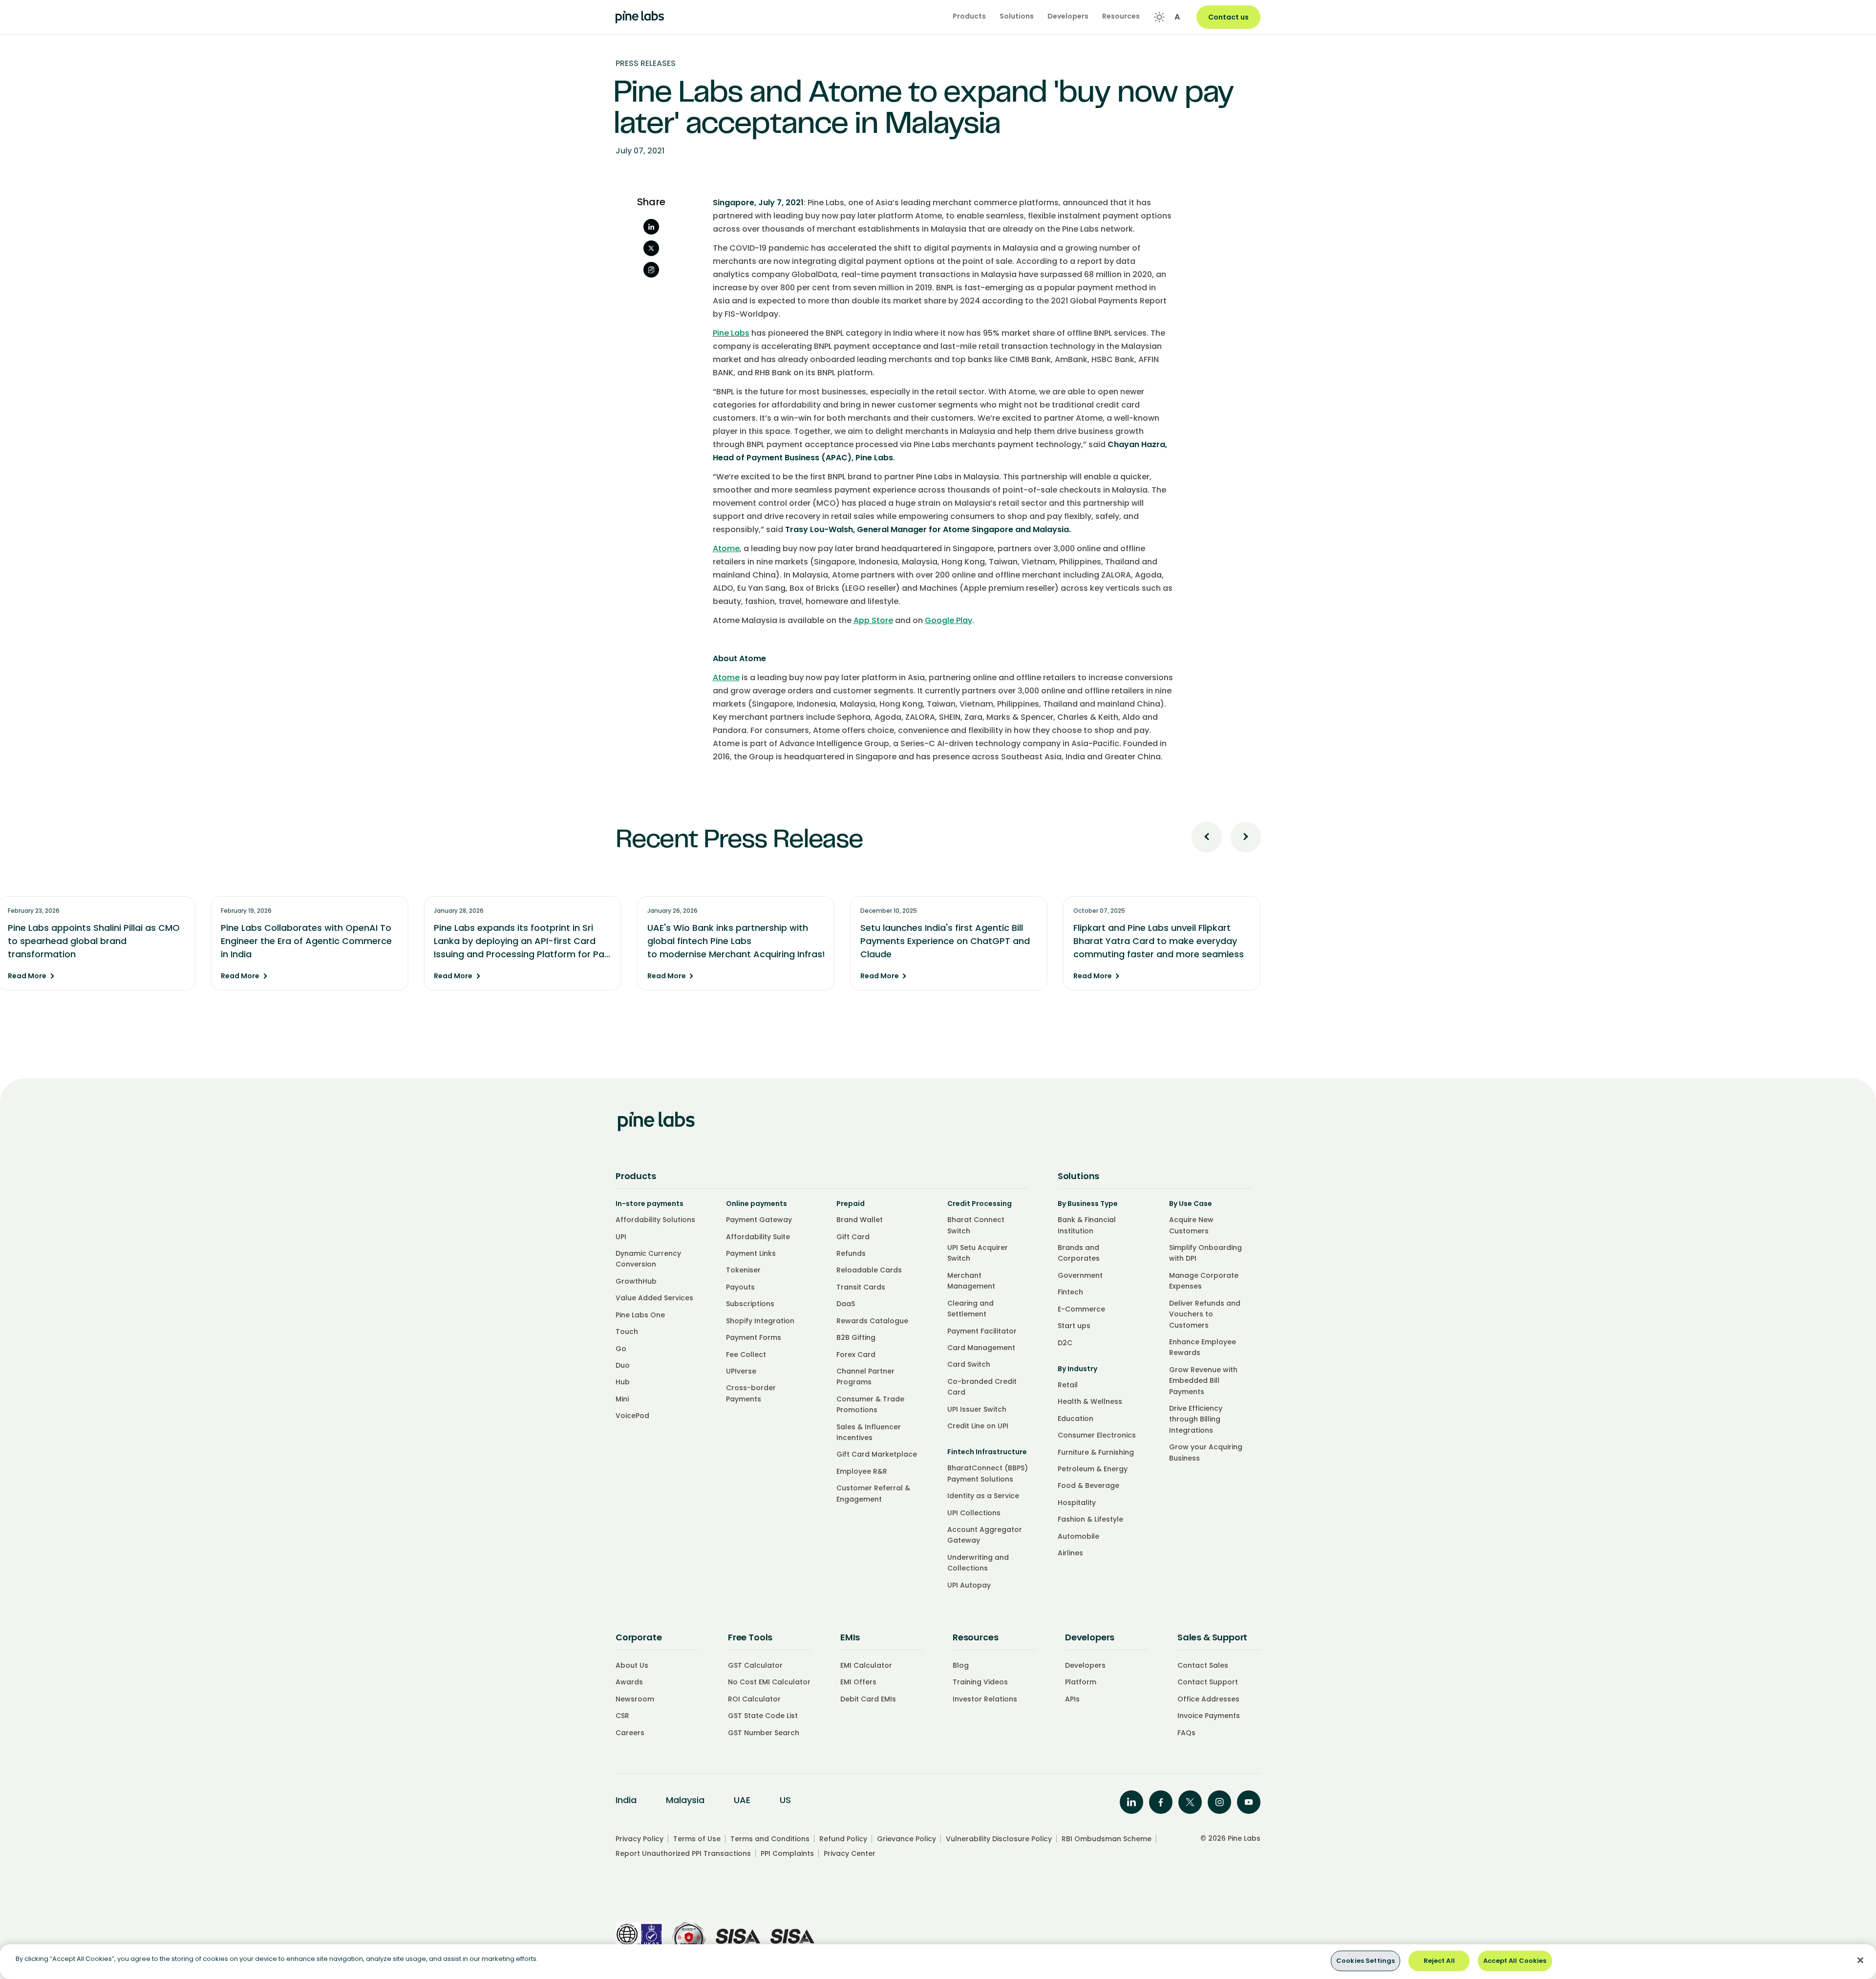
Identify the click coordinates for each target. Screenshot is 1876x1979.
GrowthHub (636, 1281)
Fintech (1070, 1292)
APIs (1072, 1699)
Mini (622, 1399)
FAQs (1186, 1733)
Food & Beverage (1088, 1485)
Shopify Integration (760, 1321)
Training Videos (980, 1682)
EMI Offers (858, 1682)
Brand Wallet (860, 1220)
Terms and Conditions (770, 1839)
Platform (1081, 1682)
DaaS (846, 1304)
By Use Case (1191, 1204)
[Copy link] (651, 270)
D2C (1065, 1343)
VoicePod (632, 1416)
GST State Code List (763, 1716)
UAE (742, 1800)
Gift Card (853, 1237)
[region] (938, 1962)
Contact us (1228, 17)
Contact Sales (1203, 1665)
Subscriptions (750, 1304)
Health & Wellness (1090, 1401)
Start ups (1074, 1326)
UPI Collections (974, 1513)
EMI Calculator (866, 1665)
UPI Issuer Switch (977, 1409)
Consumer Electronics (1097, 1435)
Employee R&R (862, 1471)
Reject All (1439, 1961)
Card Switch (969, 1364)
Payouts (740, 1287)
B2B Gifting (856, 1337)
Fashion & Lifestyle (1090, 1519)
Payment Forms (754, 1337)
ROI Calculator (754, 1699)
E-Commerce (1081, 1309)
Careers (630, 1733)
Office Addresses (1208, 1699)
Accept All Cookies (1515, 1961)
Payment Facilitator (982, 1331)
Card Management (981, 1348)
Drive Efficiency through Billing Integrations (1196, 1419)
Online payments (757, 1204)
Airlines (1070, 1553)
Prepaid (851, 1204)
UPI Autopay (969, 1585)
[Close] (1860, 1960)
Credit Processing (980, 1204)
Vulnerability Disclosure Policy (999, 1839)
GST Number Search (764, 1733)
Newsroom (635, 1699)
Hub (623, 1382)
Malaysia (685, 1800)
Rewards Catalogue (872, 1321)
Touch (627, 1332)
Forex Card (856, 1355)
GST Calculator (755, 1665)
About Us (632, 1665)
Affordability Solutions (655, 1220)
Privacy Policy (640, 1839)
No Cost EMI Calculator (769, 1682)
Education (1076, 1419)
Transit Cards (861, 1287)
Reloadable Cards (869, 1270)
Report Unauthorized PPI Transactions (683, 1853)
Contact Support (1208, 1682)
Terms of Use (697, 1839)
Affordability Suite (758, 1237)
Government (1080, 1275)
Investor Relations (985, 1699)
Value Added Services (654, 1298)
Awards (629, 1682)
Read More (645, 976)
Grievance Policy (906, 1839)
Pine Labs (731, 333)
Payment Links (751, 1253)
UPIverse (741, 1371)
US (785, 1800)
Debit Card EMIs (868, 1699)
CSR (622, 1716)
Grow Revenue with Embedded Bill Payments (1203, 1381)
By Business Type (1088, 1204)
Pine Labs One (640, 1315)
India (626, 1800)
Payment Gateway (759, 1220)
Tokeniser (743, 1270)
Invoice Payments (1209, 1716)
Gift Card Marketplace (877, 1454)
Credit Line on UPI (978, 1426)
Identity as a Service (983, 1496)
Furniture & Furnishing (1096, 1452)
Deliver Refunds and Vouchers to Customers (1205, 1314)
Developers (1085, 1665)
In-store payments (650, 1204)
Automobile (1078, 1536)
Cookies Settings (1365, 1961)
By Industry (1077, 1369)
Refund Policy (843, 1839)
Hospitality (1077, 1503)
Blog (961, 1665)
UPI (621, 1237)
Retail (1068, 1385)
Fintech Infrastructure (987, 1452)
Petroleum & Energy (1093, 1469)
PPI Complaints (787, 1853)
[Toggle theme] (1159, 17)
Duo (623, 1365)
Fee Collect (746, 1355)
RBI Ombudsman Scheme (1107, 1839)
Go (621, 1349)
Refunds (851, 1253)
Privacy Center (850, 1853)
